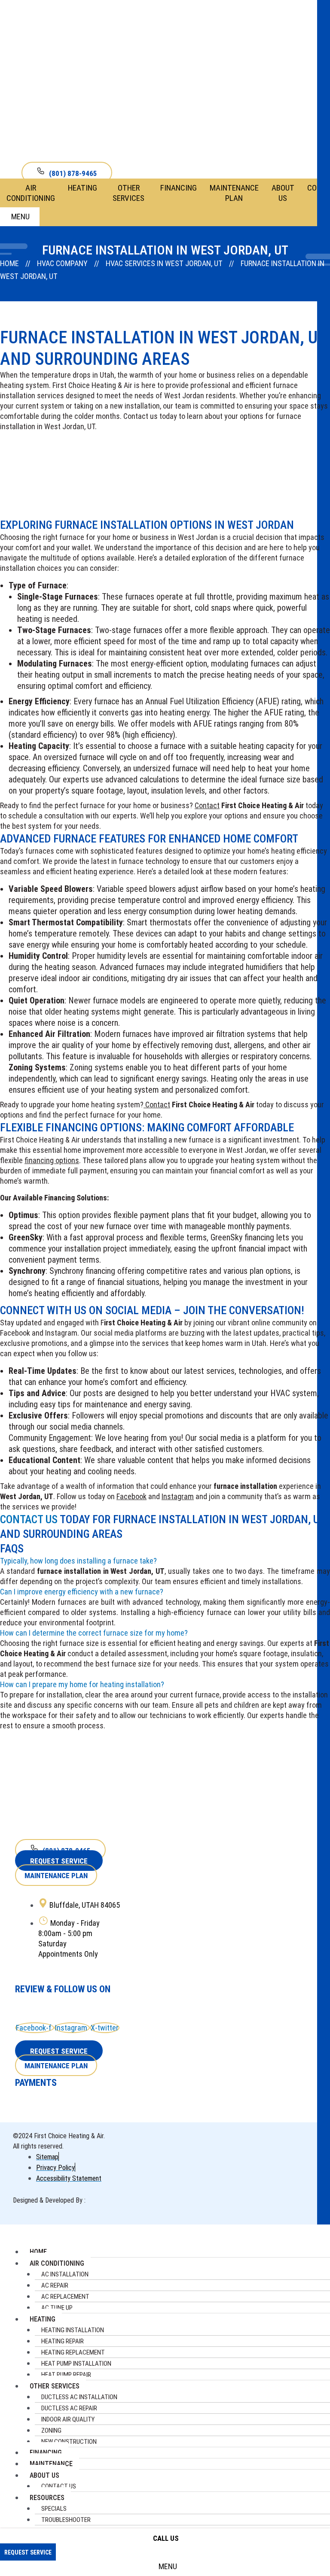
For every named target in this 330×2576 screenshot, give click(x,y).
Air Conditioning (31, 193)
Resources (47, 2498)
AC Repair (55, 2285)
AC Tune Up (57, 2308)
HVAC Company (62, 263)
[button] (165, 1561)
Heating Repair (63, 2341)
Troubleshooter (66, 2520)
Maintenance (51, 2464)
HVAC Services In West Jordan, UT (164, 263)
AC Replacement (65, 2297)
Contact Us (29, 1519)
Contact (207, 805)
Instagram (178, 1496)
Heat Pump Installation (76, 2364)
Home (9, 263)
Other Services (128, 193)
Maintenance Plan (234, 193)
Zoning (51, 2431)
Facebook (131, 1496)
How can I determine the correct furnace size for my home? (94, 1633)
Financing (179, 188)
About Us (283, 193)
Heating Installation (73, 2330)
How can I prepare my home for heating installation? (82, 1684)
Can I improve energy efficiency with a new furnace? (82, 1592)
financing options (52, 1160)
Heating (82, 188)
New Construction (69, 2442)
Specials (54, 2509)
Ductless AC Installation (79, 2397)
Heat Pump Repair (66, 2375)
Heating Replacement (73, 2352)
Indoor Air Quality (68, 2419)
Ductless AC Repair (69, 2408)
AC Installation (65, 2274)
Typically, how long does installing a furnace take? (78, 1561)
